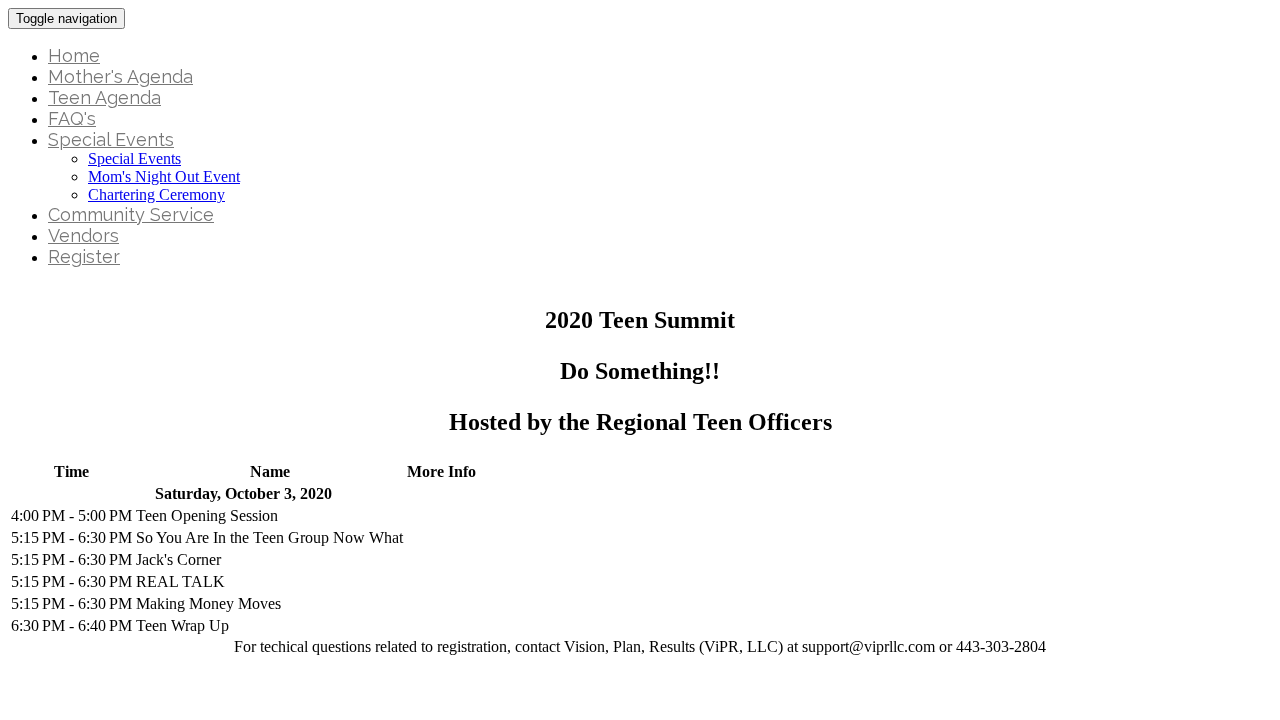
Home (74, 55)
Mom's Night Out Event (164, 176)
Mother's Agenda (120, 76)
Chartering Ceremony (156, 194)
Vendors (83, 235)
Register (84, 256)
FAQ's (72, 118)
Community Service (131, 214)
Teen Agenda (104, 97)
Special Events (111, 139)
